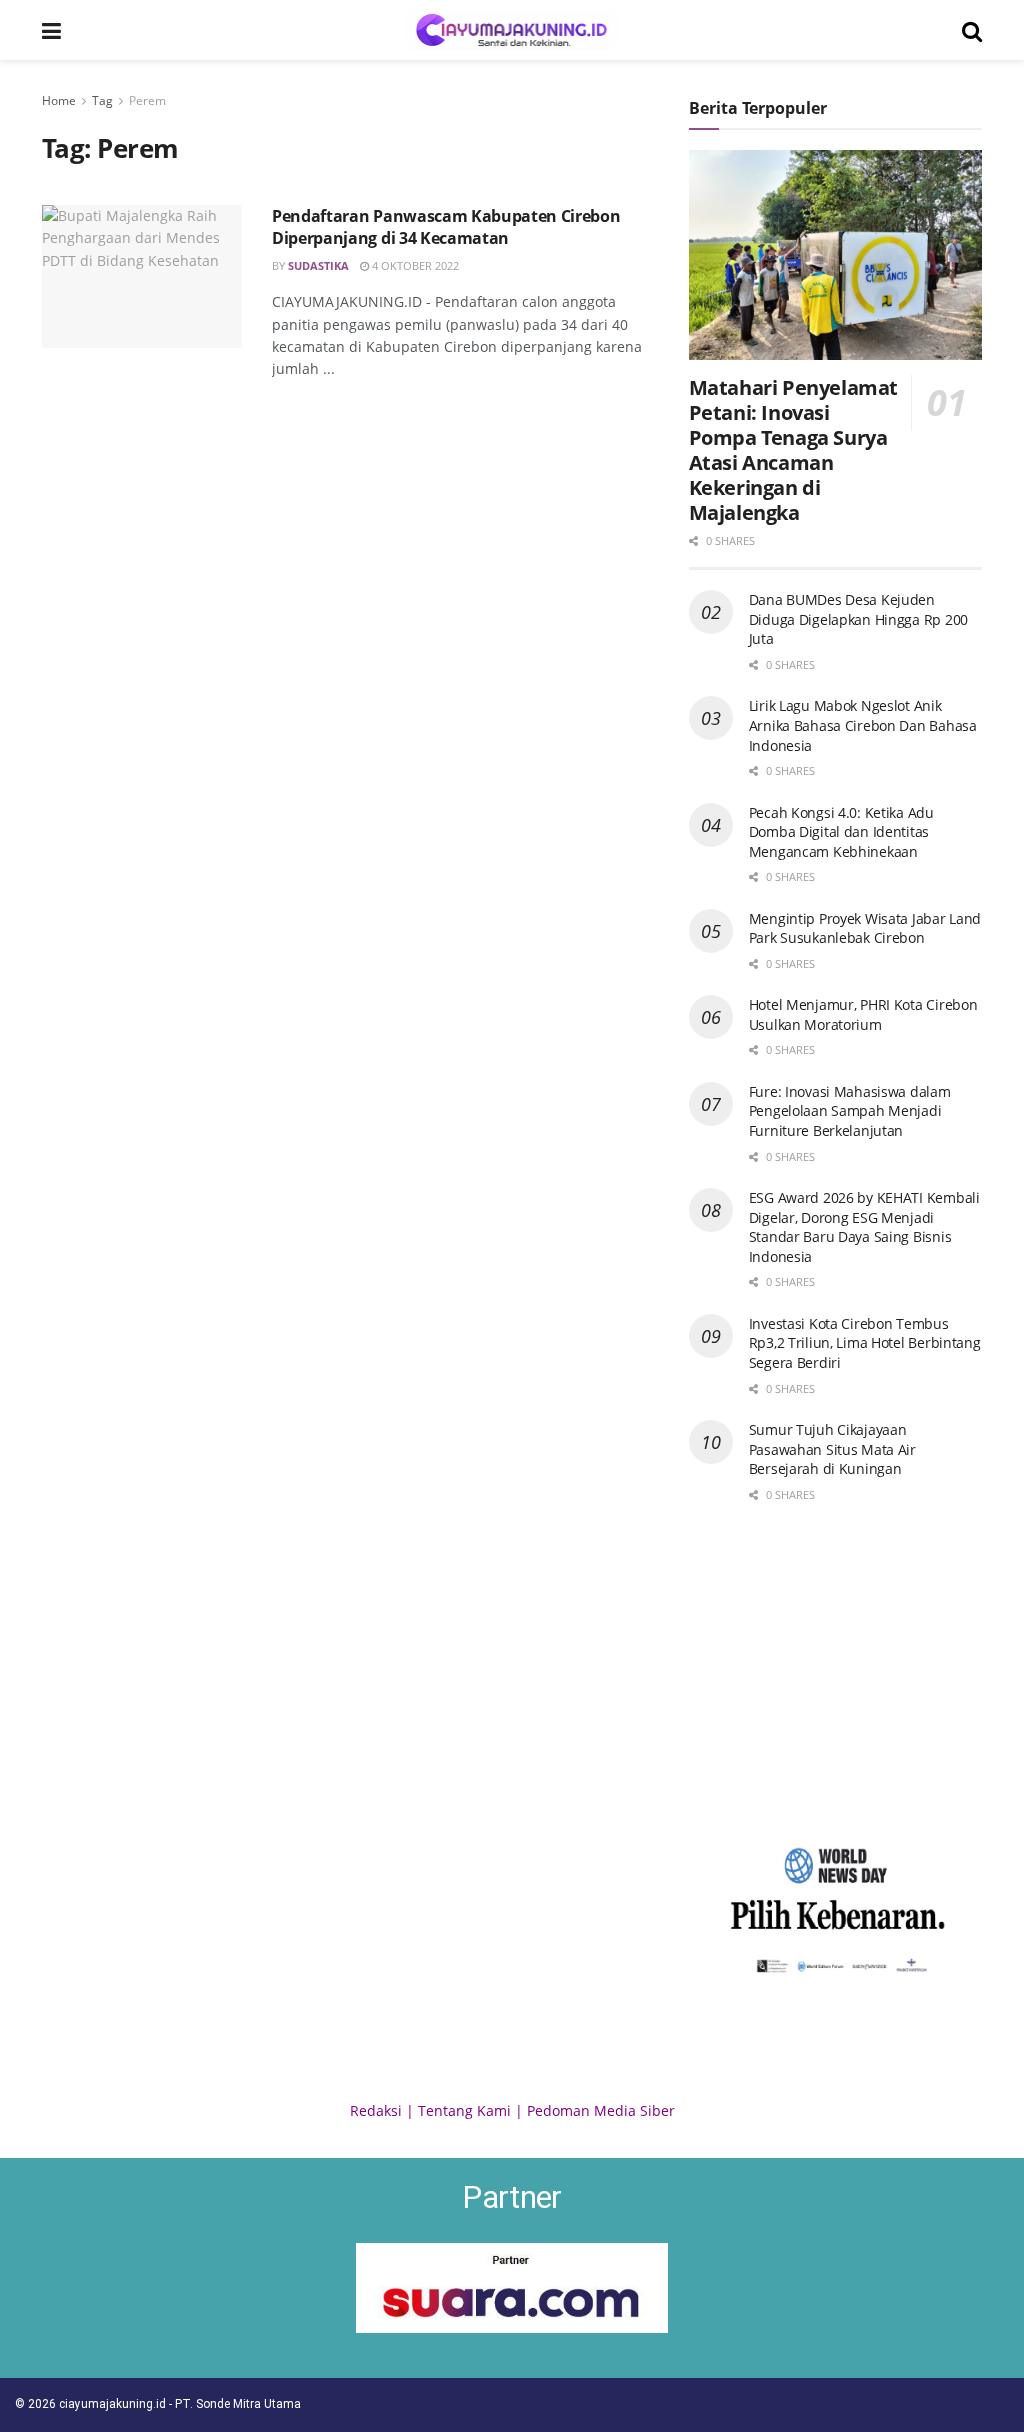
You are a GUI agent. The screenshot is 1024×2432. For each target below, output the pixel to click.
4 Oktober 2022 (414, 265)
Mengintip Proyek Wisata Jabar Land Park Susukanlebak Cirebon (865, 928)
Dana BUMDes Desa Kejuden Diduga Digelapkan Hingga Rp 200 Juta (858, 619)
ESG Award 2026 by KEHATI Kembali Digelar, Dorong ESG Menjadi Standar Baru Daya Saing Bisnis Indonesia (864, 1227)
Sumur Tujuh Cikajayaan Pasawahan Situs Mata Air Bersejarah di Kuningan (832, 1449)
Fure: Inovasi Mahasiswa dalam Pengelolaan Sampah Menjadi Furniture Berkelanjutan (850, 1111)
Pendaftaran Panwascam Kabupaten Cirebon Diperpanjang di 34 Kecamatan (446, 227)
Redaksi (376, 2110)
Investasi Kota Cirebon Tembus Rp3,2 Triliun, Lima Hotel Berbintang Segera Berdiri (865, 1343)
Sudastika (318, 265)
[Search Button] (972, 30)
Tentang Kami (464, 2110)
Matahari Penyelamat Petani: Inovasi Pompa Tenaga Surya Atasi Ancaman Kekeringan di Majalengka (793, 450)
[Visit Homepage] (512, 30)
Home (59, 100)
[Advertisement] (835, 1671)
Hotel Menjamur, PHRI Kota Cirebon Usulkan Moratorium (863, 1014)
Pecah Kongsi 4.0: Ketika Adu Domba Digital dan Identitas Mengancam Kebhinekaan (841, 832)
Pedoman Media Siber (601, 2110)
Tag (102, 100)
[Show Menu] (51, 30)
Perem (147, 100)
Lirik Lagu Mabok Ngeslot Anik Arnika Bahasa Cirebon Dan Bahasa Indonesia (863, 725)
